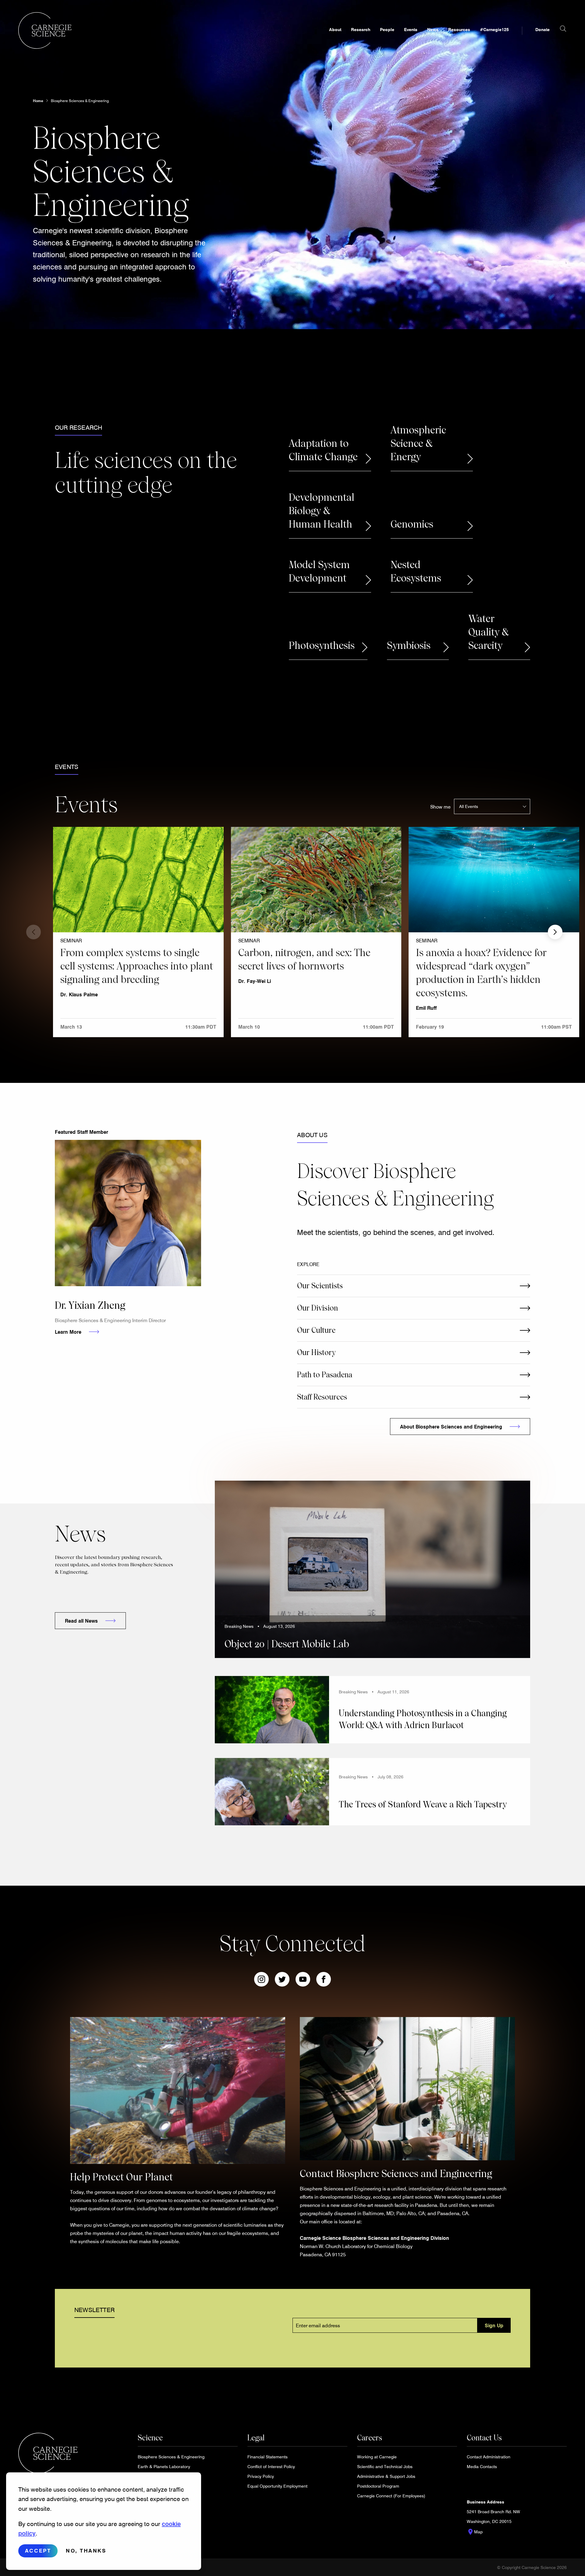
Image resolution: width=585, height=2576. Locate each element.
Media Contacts (482, 2466)
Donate (542, 29)
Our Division (317, 1308)
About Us (312, 1135)
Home (38, 101)
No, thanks (86, 2551)
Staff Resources (322, 1397)
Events (411, 29)
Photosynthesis (322, 646)
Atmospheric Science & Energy (418, 443)
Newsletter (94, 2310)
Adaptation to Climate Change (323, 450)
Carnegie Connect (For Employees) (391, 2496)
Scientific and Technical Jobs (385, 2466)
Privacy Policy (261, 2476)
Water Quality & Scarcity (489, 632)
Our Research (78, 427)
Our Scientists (320, 1286)
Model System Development (319, 571)
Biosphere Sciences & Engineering (80, 101)
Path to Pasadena (325, 1375)
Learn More (68, 1332)
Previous (34, 932)
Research (361, 29)
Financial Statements (268, 2457)
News (433, 29)
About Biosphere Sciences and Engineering (451, 1427)
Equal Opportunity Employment (277, 2486)
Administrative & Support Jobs (386, 2476)
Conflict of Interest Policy (271, 2466)
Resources (459, 29)
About (335, 29)
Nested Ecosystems (416, 571)
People (387, 29)
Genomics (412, 524)
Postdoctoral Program (378, 2486)
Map (475, 2532)
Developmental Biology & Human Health (322, 511)
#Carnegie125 (494, 29)
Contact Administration (489, 2457)
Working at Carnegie (377, 2457)
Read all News (81, 1621)
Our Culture (316, 1330)
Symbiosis (409, 646)
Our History (316, 1352)
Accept (38, 2551)
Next (555, 932)
